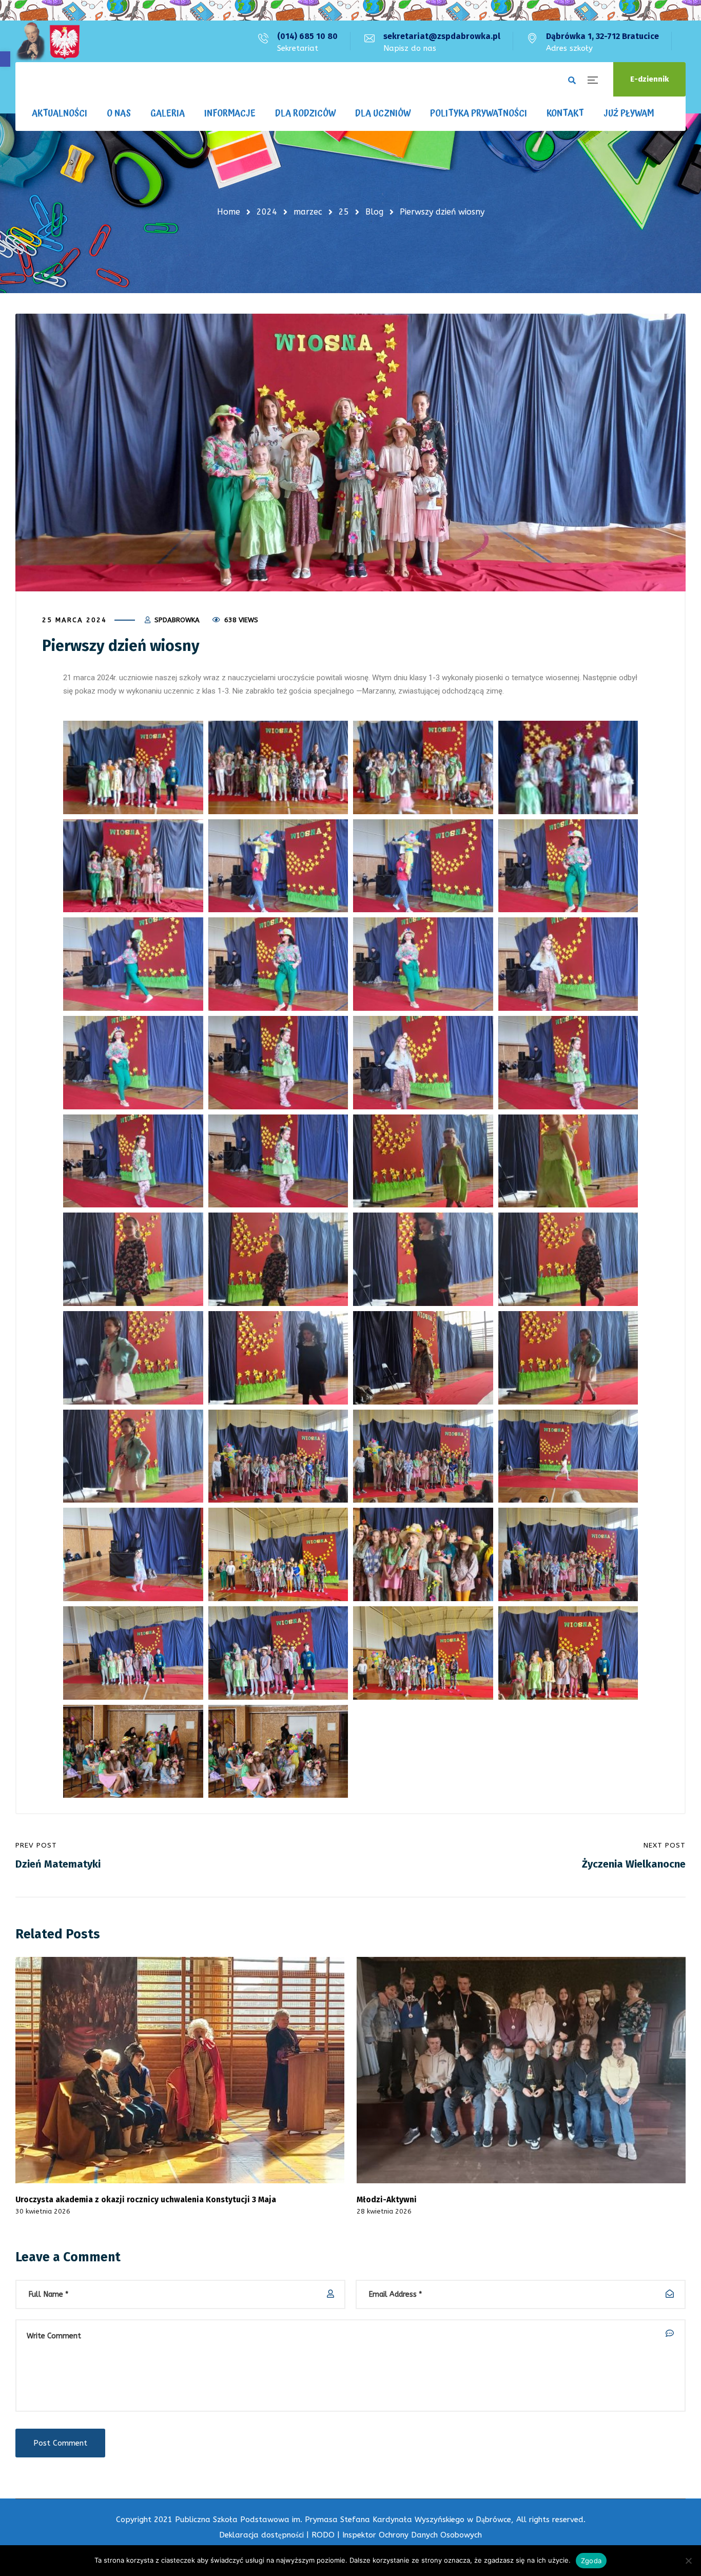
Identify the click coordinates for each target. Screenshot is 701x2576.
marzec (308, 212)
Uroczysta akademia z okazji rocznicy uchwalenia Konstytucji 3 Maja (146, 2199)
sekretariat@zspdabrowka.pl (442, 36)
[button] (5, 59)
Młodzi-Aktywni (387, 2199)
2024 (267, 212)
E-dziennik (649, 79)
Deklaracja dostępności (261, 2535)
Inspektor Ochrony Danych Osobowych (412, 2535)
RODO (323, 2535)
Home (229, 212)
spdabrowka (177, 620)
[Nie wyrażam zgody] (688, 2561)
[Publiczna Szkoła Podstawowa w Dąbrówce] (48, 41)
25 (344, 212)
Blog (374, 212)
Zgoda (591, 2561)
